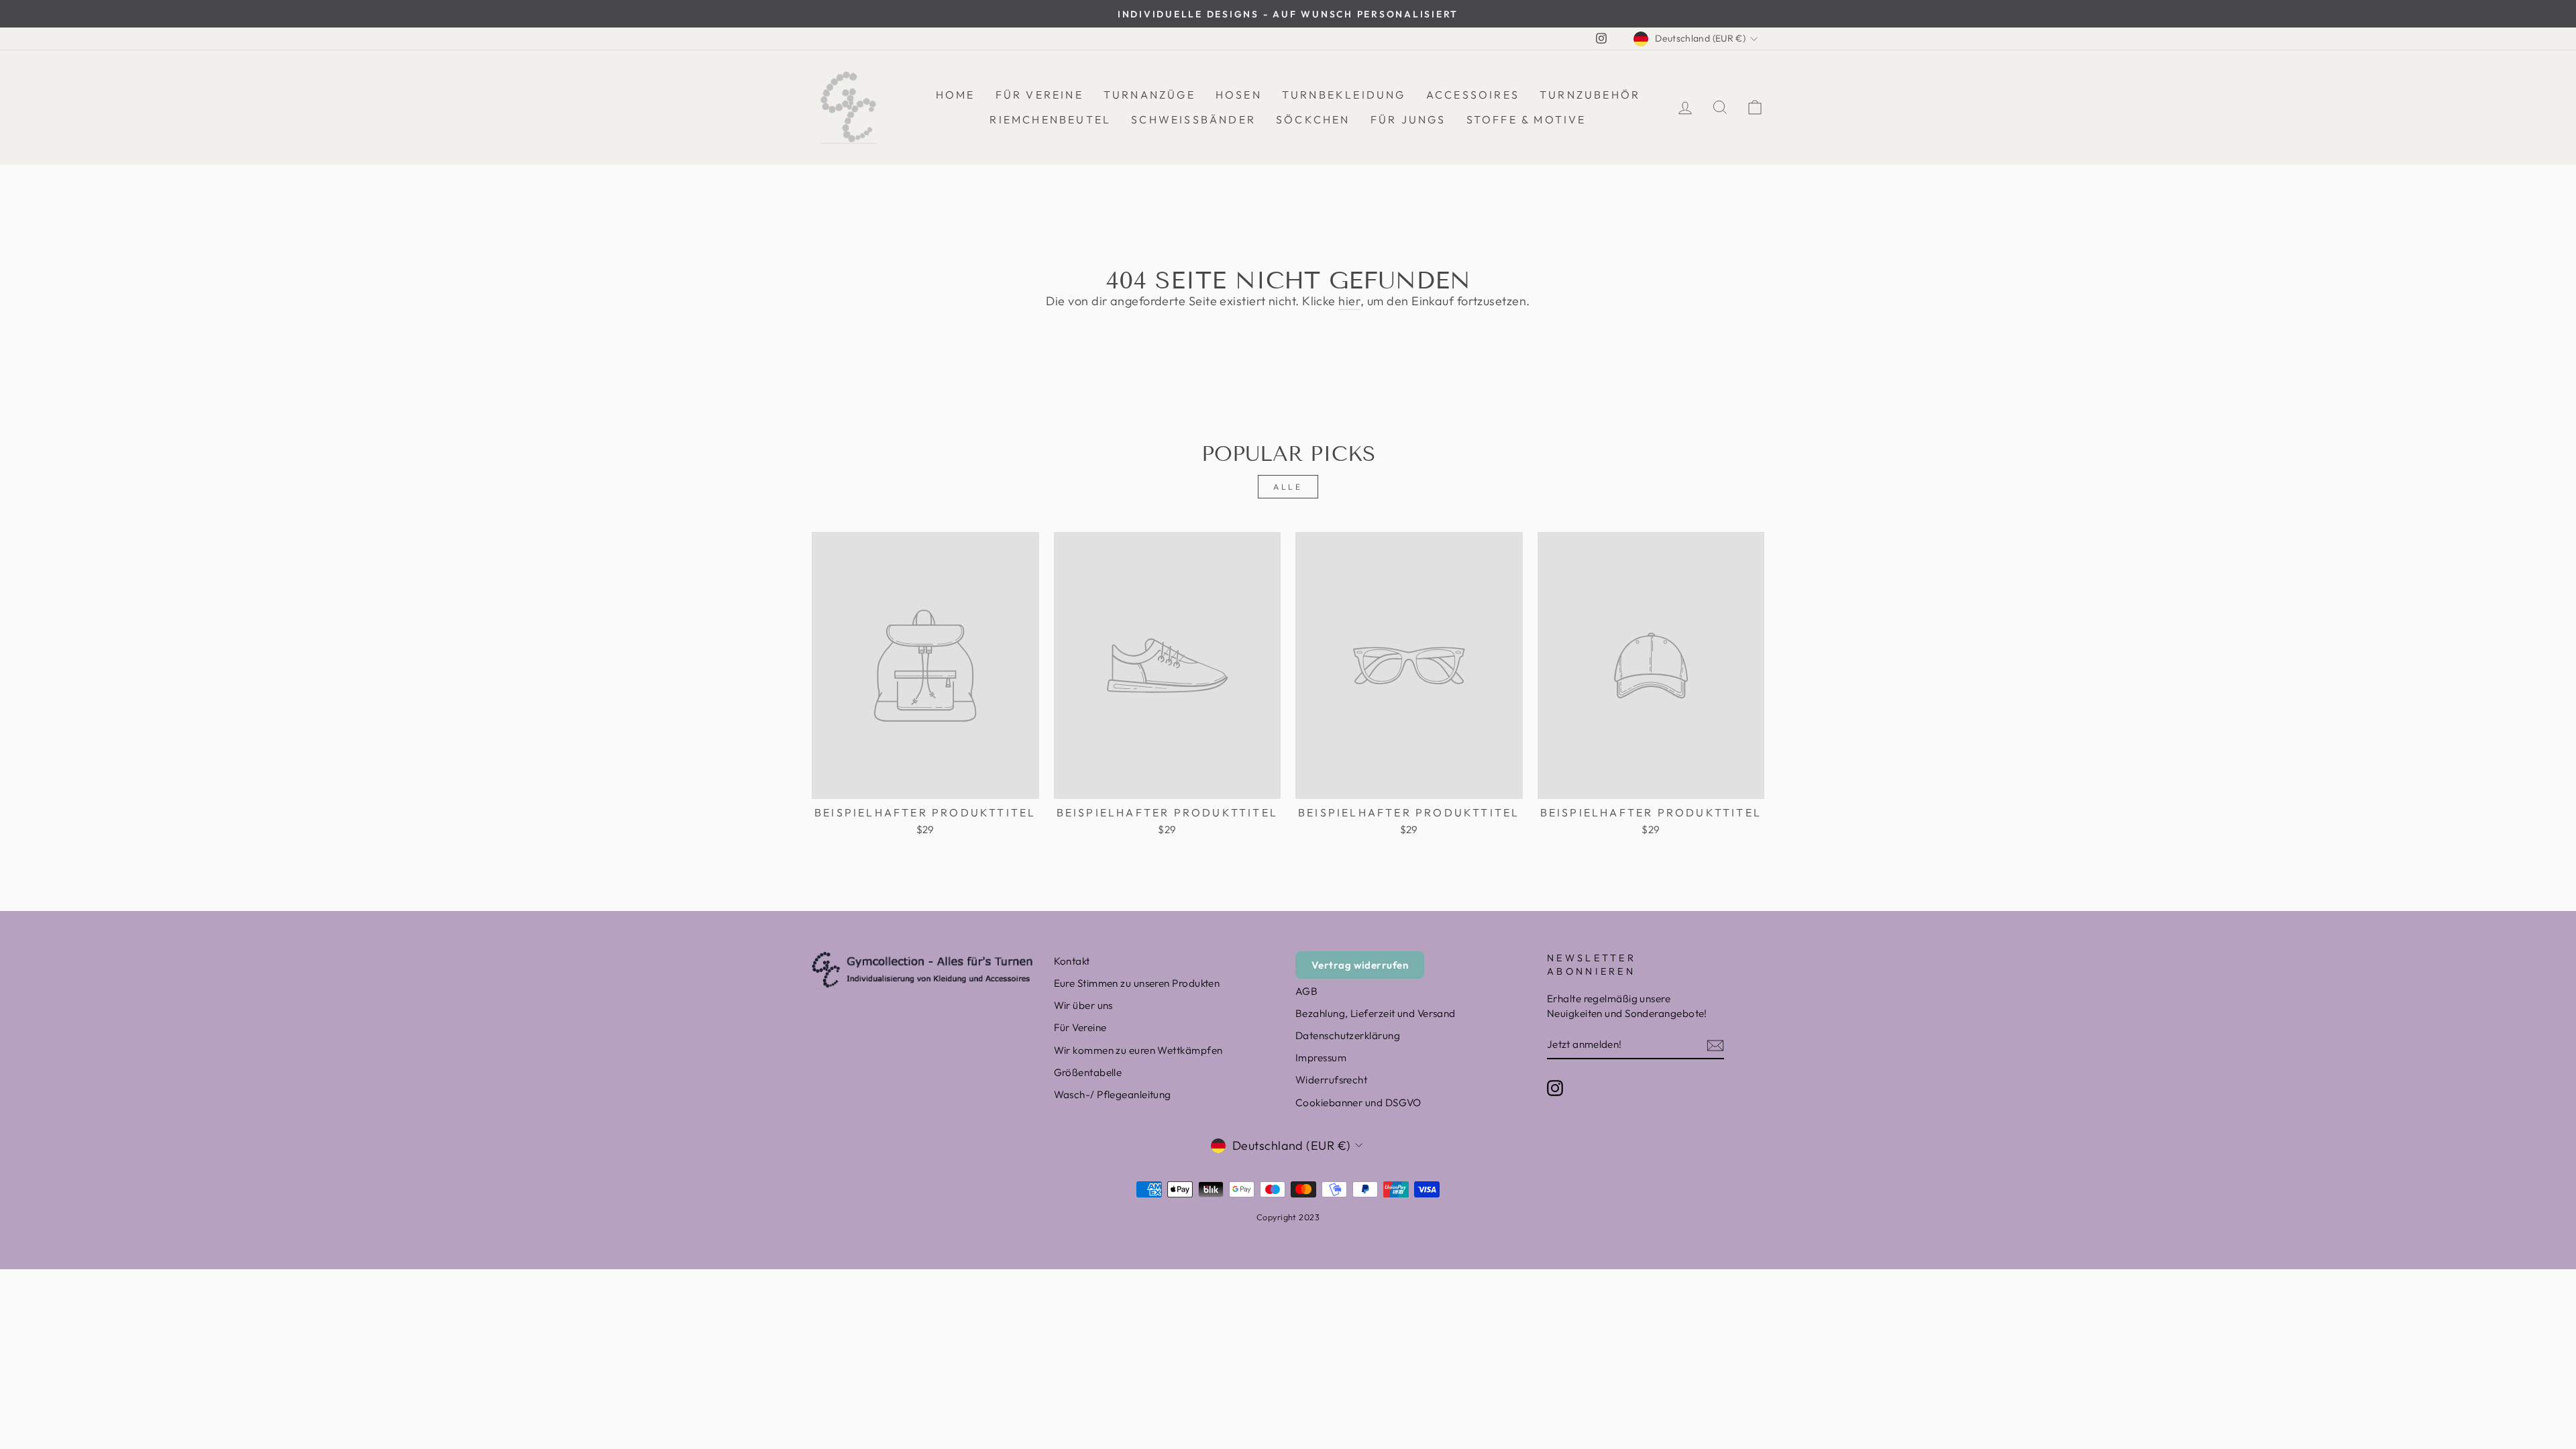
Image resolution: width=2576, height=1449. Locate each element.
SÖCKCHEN (1313, 119)
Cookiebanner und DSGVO (1358, 1103)
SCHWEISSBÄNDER (1193, 119)
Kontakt (1072, 961)
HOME (956, 95)
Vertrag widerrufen (1360, 965)
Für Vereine (1080, 1027)
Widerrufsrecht (1331, 1080)
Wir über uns (1083, 1005)
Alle (1288, 487)
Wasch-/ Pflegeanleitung (1113, 1094)
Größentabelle (1088, 1072)
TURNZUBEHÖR (1590, 95)
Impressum (1321, 1058)
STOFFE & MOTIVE (1526, 119)
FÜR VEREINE (1039, 95)
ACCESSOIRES (1473, 95)
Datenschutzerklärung (1348, 1035)
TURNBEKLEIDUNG (1344, 95)
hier (1349, 301)
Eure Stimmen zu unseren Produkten (1137, 983)
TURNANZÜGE (1149, 95)
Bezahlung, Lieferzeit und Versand (1376, 1013)
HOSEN (1239, 95)
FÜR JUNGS (1408, 119)
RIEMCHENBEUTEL (1050, 119)
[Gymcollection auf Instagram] (1555, 1087)
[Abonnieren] (1715, 1045)
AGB (1306, 991)
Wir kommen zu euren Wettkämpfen (1138, 1050)
